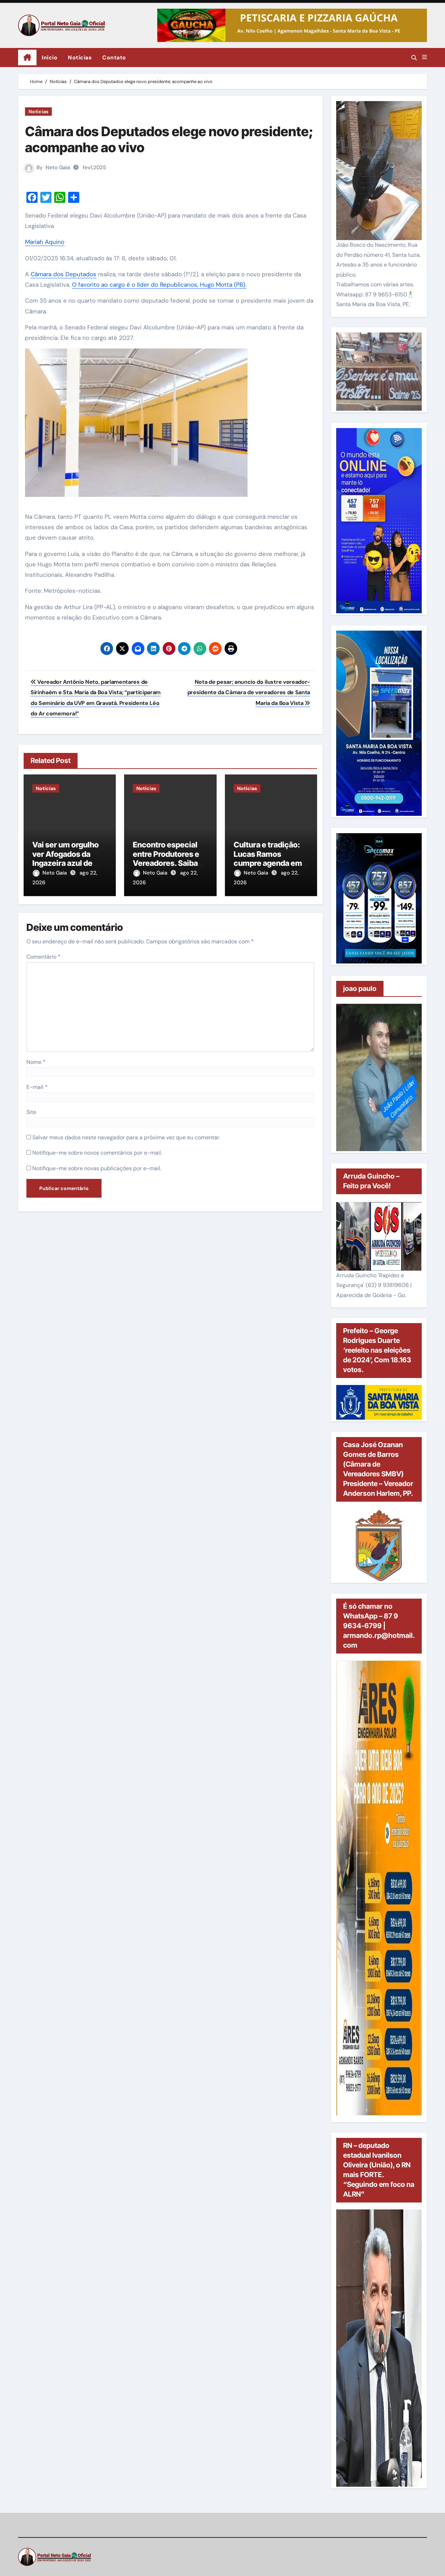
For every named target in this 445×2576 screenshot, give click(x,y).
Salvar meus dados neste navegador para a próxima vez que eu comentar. (126, 1137)
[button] (424, 57)
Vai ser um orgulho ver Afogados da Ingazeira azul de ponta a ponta (66, 858)
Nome (36, 1062)
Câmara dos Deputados (63, 274)
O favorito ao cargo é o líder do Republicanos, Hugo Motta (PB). (159, 285)
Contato (114, 58)
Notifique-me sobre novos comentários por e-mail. (97, 1153)
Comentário (43, 957)
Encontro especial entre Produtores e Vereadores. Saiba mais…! (166, 858)
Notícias (80, 58)
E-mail (37, 1087)
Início (50, 58)
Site (31, 1112)
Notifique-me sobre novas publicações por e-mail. (97, 1168)
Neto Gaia (58, 167)
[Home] (27, 58)
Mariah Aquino (45, 242)
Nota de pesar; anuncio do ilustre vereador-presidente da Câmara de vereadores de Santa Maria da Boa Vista (249, 692)
